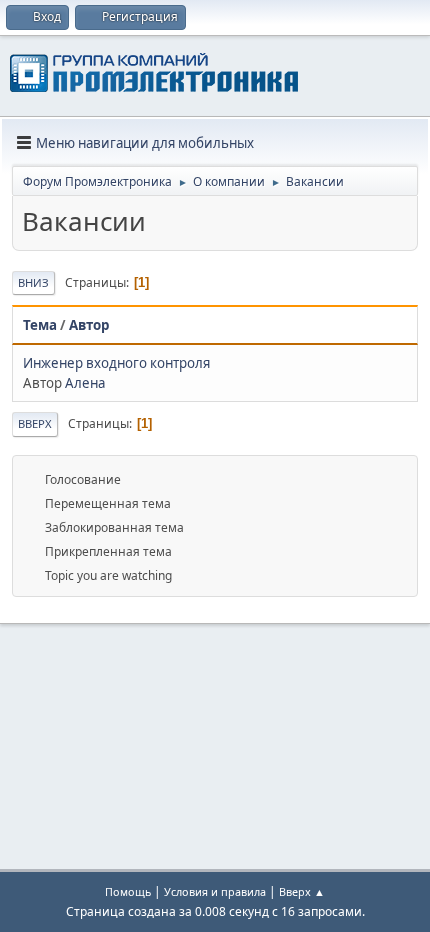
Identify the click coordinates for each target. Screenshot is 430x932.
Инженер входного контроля (116, 363)
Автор (89, 325)
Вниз (33, 282)
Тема (40, 325)
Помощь (128, 891)
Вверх (35, 423)
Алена (85, 383)
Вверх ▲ (302, 891)
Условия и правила (215, 891)
